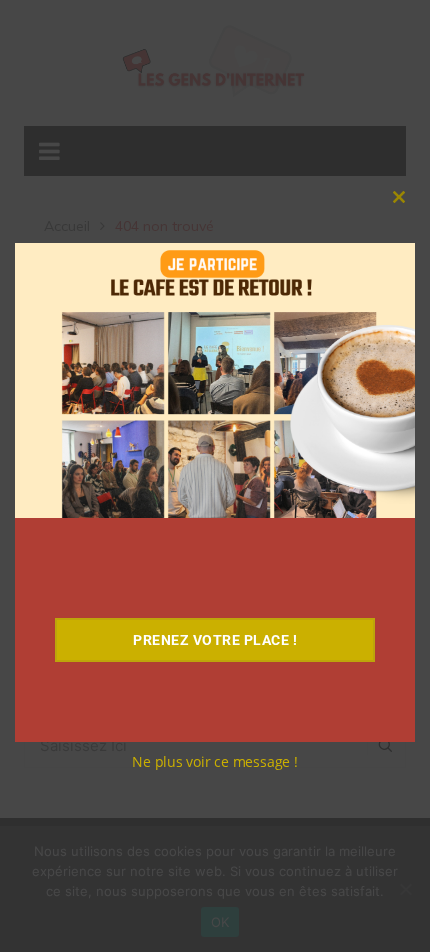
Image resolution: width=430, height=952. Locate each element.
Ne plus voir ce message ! (215, 761)
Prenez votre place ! (215, 640)
